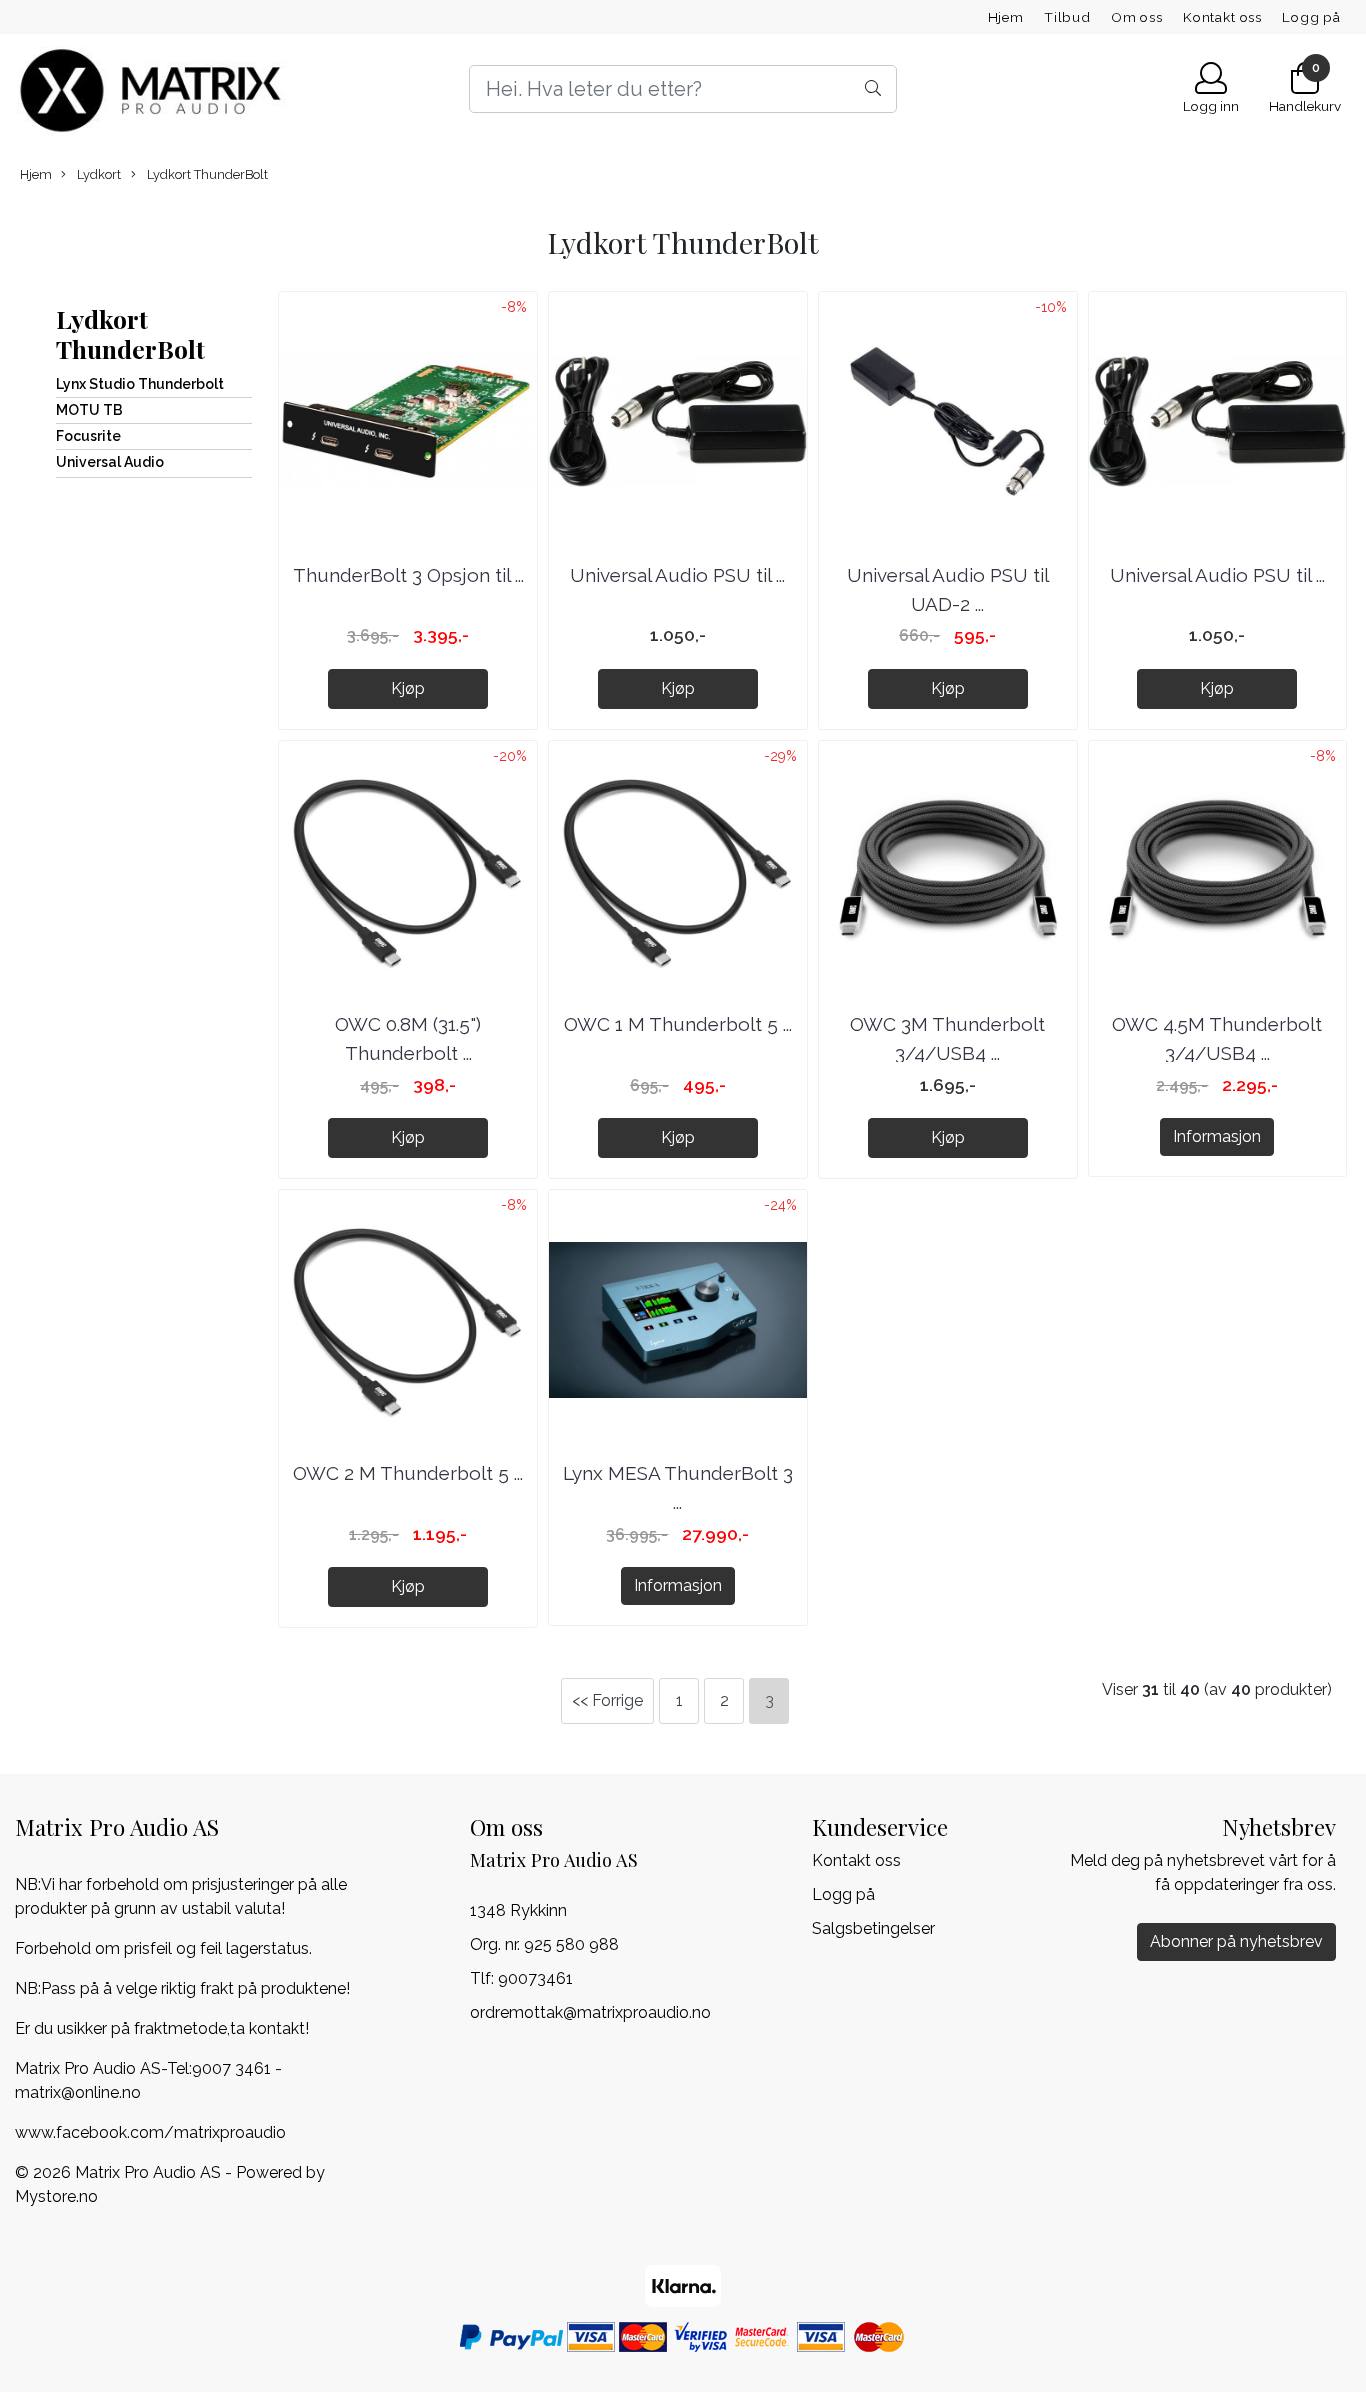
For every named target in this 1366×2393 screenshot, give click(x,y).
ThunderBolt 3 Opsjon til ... (408, 575)
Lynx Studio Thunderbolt (140, 384)
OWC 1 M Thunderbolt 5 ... (678, 1024)
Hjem (1006, 17)
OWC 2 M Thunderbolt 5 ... (408, 1473)
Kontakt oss (1222, 17)
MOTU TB (89, 410)
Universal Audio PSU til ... (677, 575)
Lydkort (97, 174)
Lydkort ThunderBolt (206, 174)
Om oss (1137, 17)
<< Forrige (607, 1700)
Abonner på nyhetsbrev (1236, 1941)
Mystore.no (56, 2196)
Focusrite (88, 436)
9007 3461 (231, 2068)
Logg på (1311, 17)
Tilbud (1067, 17)
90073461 (535, 1978)
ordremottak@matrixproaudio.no (590, 2012)
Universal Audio (110, 462)
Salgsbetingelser (873, 1928)
